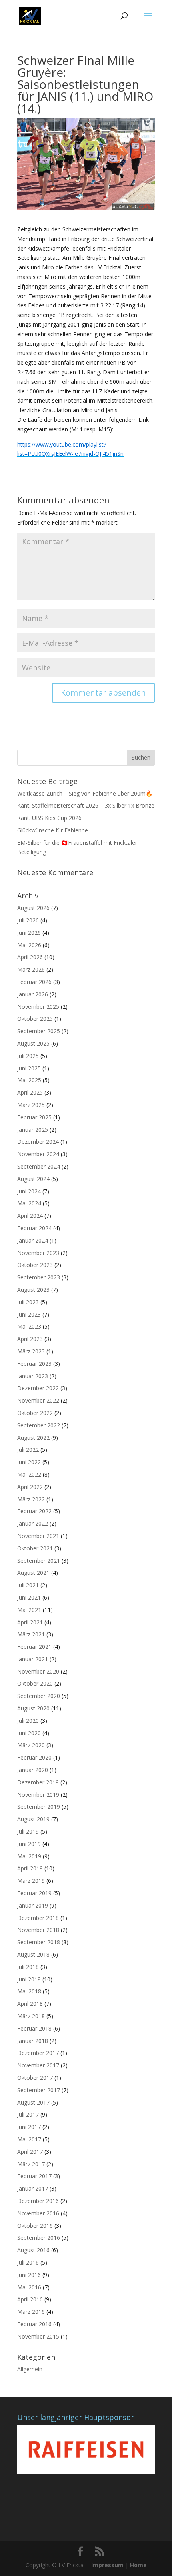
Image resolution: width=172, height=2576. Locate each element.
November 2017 (38, 2065)
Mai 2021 (29, 1610)
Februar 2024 (34, 1228)
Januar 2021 (33, 1659)
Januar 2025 (33, 1130)
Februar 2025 (34, 1117)
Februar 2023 (34, 1364)
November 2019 (38, 1795)
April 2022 (30, 1487)
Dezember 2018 (38, 1918)
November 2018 (38, 1930)
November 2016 (38, 2213)
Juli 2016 (28, 2262)
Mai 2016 (29, 2287)
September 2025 (39, 1031)
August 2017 (33, 2102)
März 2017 (31, 2164)
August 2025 (33, 1043)
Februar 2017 (34, 2176)
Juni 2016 (29, 2275)
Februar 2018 (34, 2028)
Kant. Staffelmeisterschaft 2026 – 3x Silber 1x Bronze (86, 805)
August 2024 (33, 1179)
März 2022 (31, 1499)
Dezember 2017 (38, 2053)
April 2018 (30, 2004)
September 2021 (39, 1561)
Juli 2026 (28, 920)
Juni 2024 (29, 1191)
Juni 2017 (29, 2127)
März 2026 (31, 969)
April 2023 (30, 1339)
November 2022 (38, 1400)
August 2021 (33, 1573)
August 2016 (33, 2250)
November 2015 (38, 2336)
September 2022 (39, 1425)
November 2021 (38, 1536)
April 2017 (30, 2152)
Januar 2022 (33, 1523)
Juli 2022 (28, 1450)
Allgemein (30, 2369)
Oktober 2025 (35, 1019)
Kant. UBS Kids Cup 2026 (49, 818)
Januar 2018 (33, 2041)
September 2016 (39, 2238)
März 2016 (31, 2312)
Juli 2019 (28, 1831)
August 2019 (33, 1819)
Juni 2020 (29, 1733)
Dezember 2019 (38, 1782)
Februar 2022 (34, 1511)
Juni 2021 (29, 1597)
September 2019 (39, 1807)
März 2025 (31, 1105)
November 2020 (38, 1671)
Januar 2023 (33, 1376)
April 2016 (30, 2299)
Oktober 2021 (35, 1548)
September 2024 (39, 1166)
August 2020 (33, 1708)
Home (138, 2565)
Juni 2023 (29, 1314)
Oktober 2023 (35, 1265)
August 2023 (33, 1290)
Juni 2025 (29, 1068)
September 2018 (39, 1942)
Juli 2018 (28, 1967)
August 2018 (33, 1954)
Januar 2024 (33, 1240)
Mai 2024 (29, 1203)
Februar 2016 (34, 2324)
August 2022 (33, 1438)
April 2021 (30, 1622)
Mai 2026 (29, 945)
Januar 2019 (33, 1905)
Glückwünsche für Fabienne (53, 830)
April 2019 (30, 1868)
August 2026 (33, 908)
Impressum (107, 2565)
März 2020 (31, 1745)
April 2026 (30, 957)
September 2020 (39, 1696)
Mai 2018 (29, 1991)
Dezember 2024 (38, 1142)
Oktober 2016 (35, 2226)
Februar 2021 (34, 1647)
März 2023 (31, 1351)
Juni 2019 (29, 1844)
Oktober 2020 (35, 1683)
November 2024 (38, 1154)
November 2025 (38, 1007)
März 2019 (31, 1881)
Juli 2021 (28, 1585)
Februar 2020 (34, 1757)
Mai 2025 (29, 1080)
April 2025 (30, 1092)
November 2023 (38, 1253)
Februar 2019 (34, 1893)
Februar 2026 (34, 982)
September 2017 (39, 2090)
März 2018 (31, 2016)
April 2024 (30, 1216)
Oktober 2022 (35, 1413)
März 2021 (31, 1634)
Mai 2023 (29, 1326)
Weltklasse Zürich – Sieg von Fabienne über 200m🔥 (85, 793)
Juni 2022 (29, 1462)
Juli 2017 (28, 2114)
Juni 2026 (29, 933)
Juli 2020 (28, 1721)
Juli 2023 (28, 1302)
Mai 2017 (29, 2139)
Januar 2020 (33, 1770)
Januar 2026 (33, 994)
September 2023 (39, 1277)
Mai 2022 (29, 1474)
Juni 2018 (29, 1979)
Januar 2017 (33, 2188)
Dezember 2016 (38, 2201)
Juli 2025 (28, 1056)
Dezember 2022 (38, 1388)
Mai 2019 (29, 1856)
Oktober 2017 (35, 2078)
